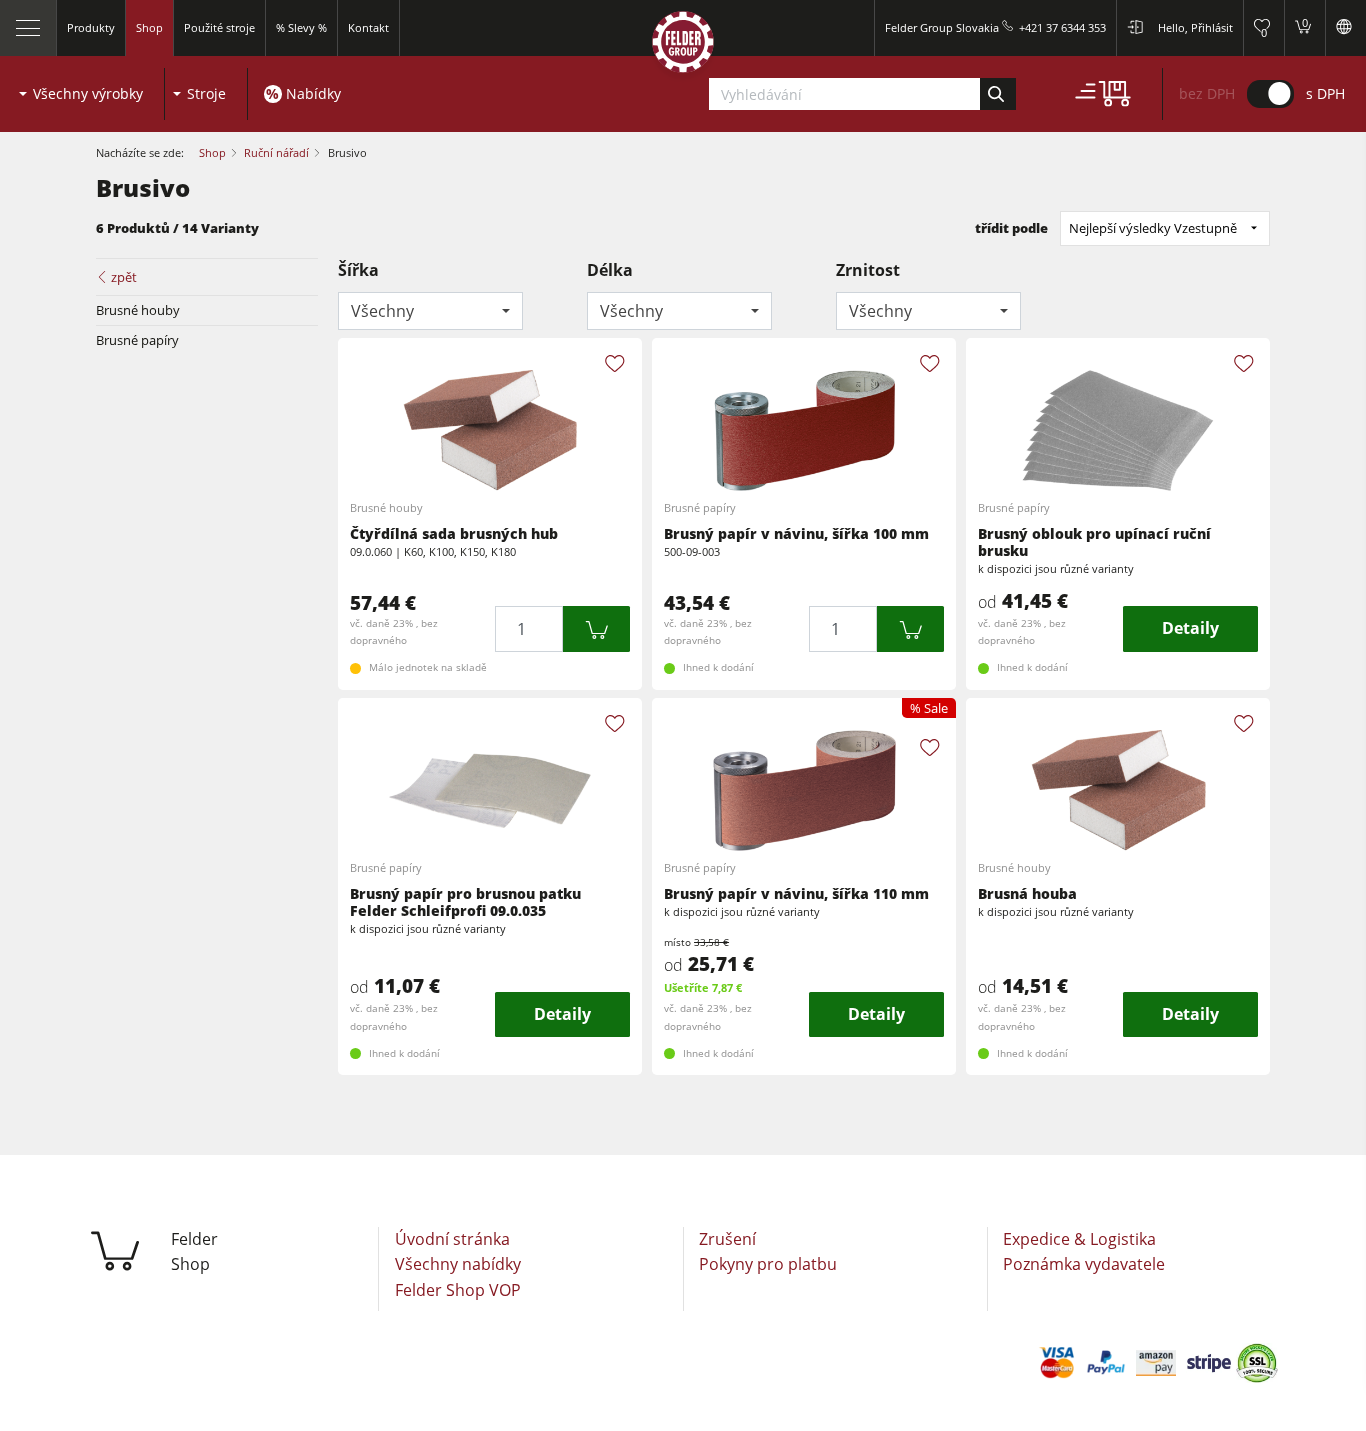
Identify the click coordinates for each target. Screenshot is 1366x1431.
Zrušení (727, 1239)
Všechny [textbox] (382, 311)
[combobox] (430, 311)
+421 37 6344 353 (1062, 27)
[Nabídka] (28, 28)
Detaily (1190, 628)
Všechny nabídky (458, 1264)
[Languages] (1345, 28)
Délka (610, 270)
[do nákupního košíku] (597, 628)
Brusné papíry (137, 340)
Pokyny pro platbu (768, 1264)
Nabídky (313, 93)
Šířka (358, 270)
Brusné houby (138, 310)
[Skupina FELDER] (683, 46)
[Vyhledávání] (997, 94)
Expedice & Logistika (1079, 1239)
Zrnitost (868, 270)
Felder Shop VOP (458, 1290)
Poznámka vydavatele (1084, 1264)
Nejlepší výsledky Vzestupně (1153, 228)
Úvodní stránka (452, 1239)
